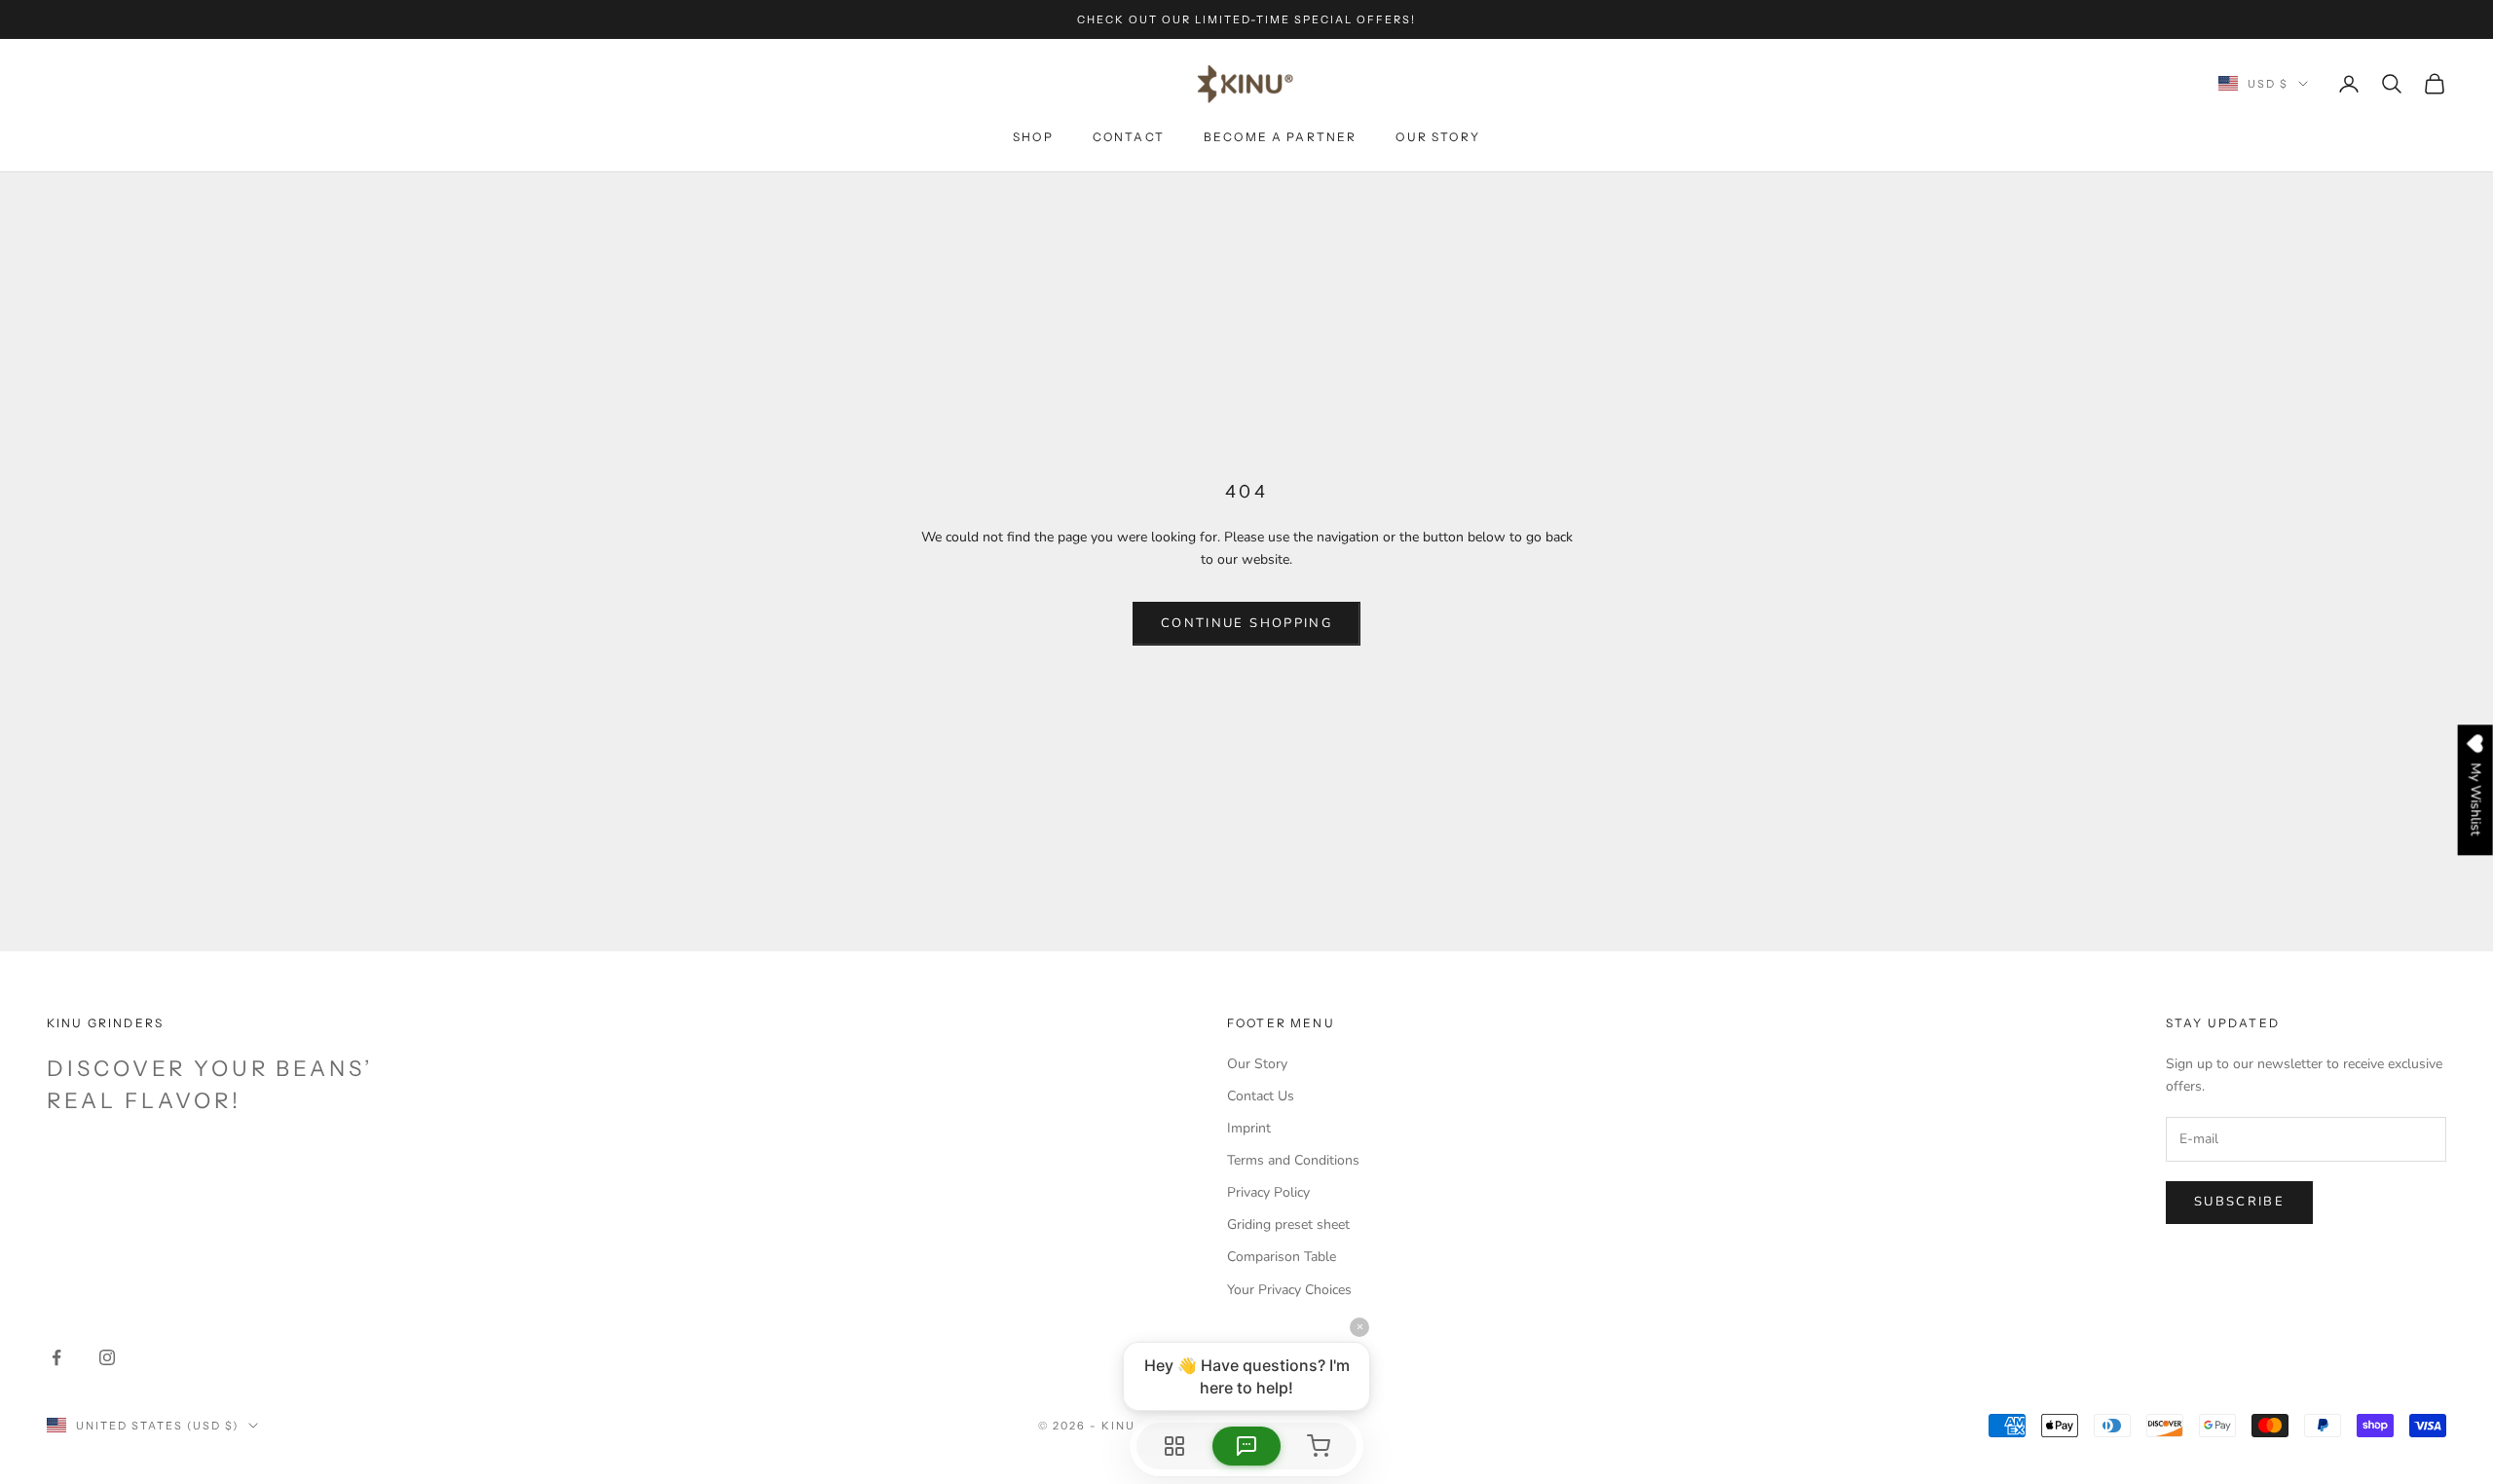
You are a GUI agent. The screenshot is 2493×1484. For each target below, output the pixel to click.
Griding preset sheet (1288, 1224)
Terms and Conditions (1293, 1160)
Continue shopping (1246, 623)
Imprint (1249, 1128)
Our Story (1437, 137)
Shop (1033, 137)
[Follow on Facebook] (56, 1357)
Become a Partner (1281, 137)
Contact (1129, 137)
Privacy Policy (1268, 1192)
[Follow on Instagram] (107, 1357)
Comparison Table (1282, 1257)
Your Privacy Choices (1289, 1290)
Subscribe (2239, 1202)
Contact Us (1261, 1096)
